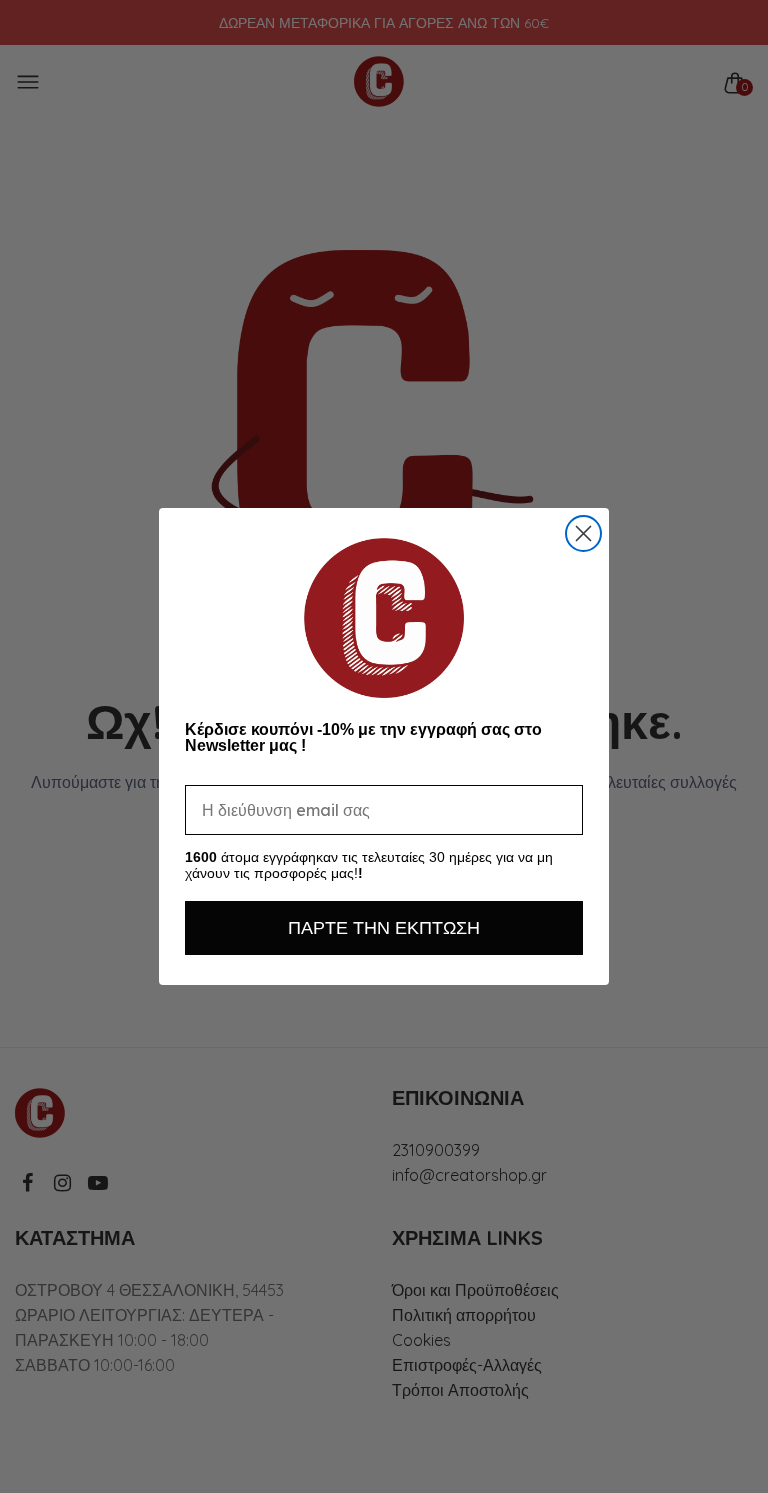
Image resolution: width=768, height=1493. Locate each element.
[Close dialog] (583, 533)
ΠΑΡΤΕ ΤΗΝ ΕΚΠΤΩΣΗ (384, 927)
